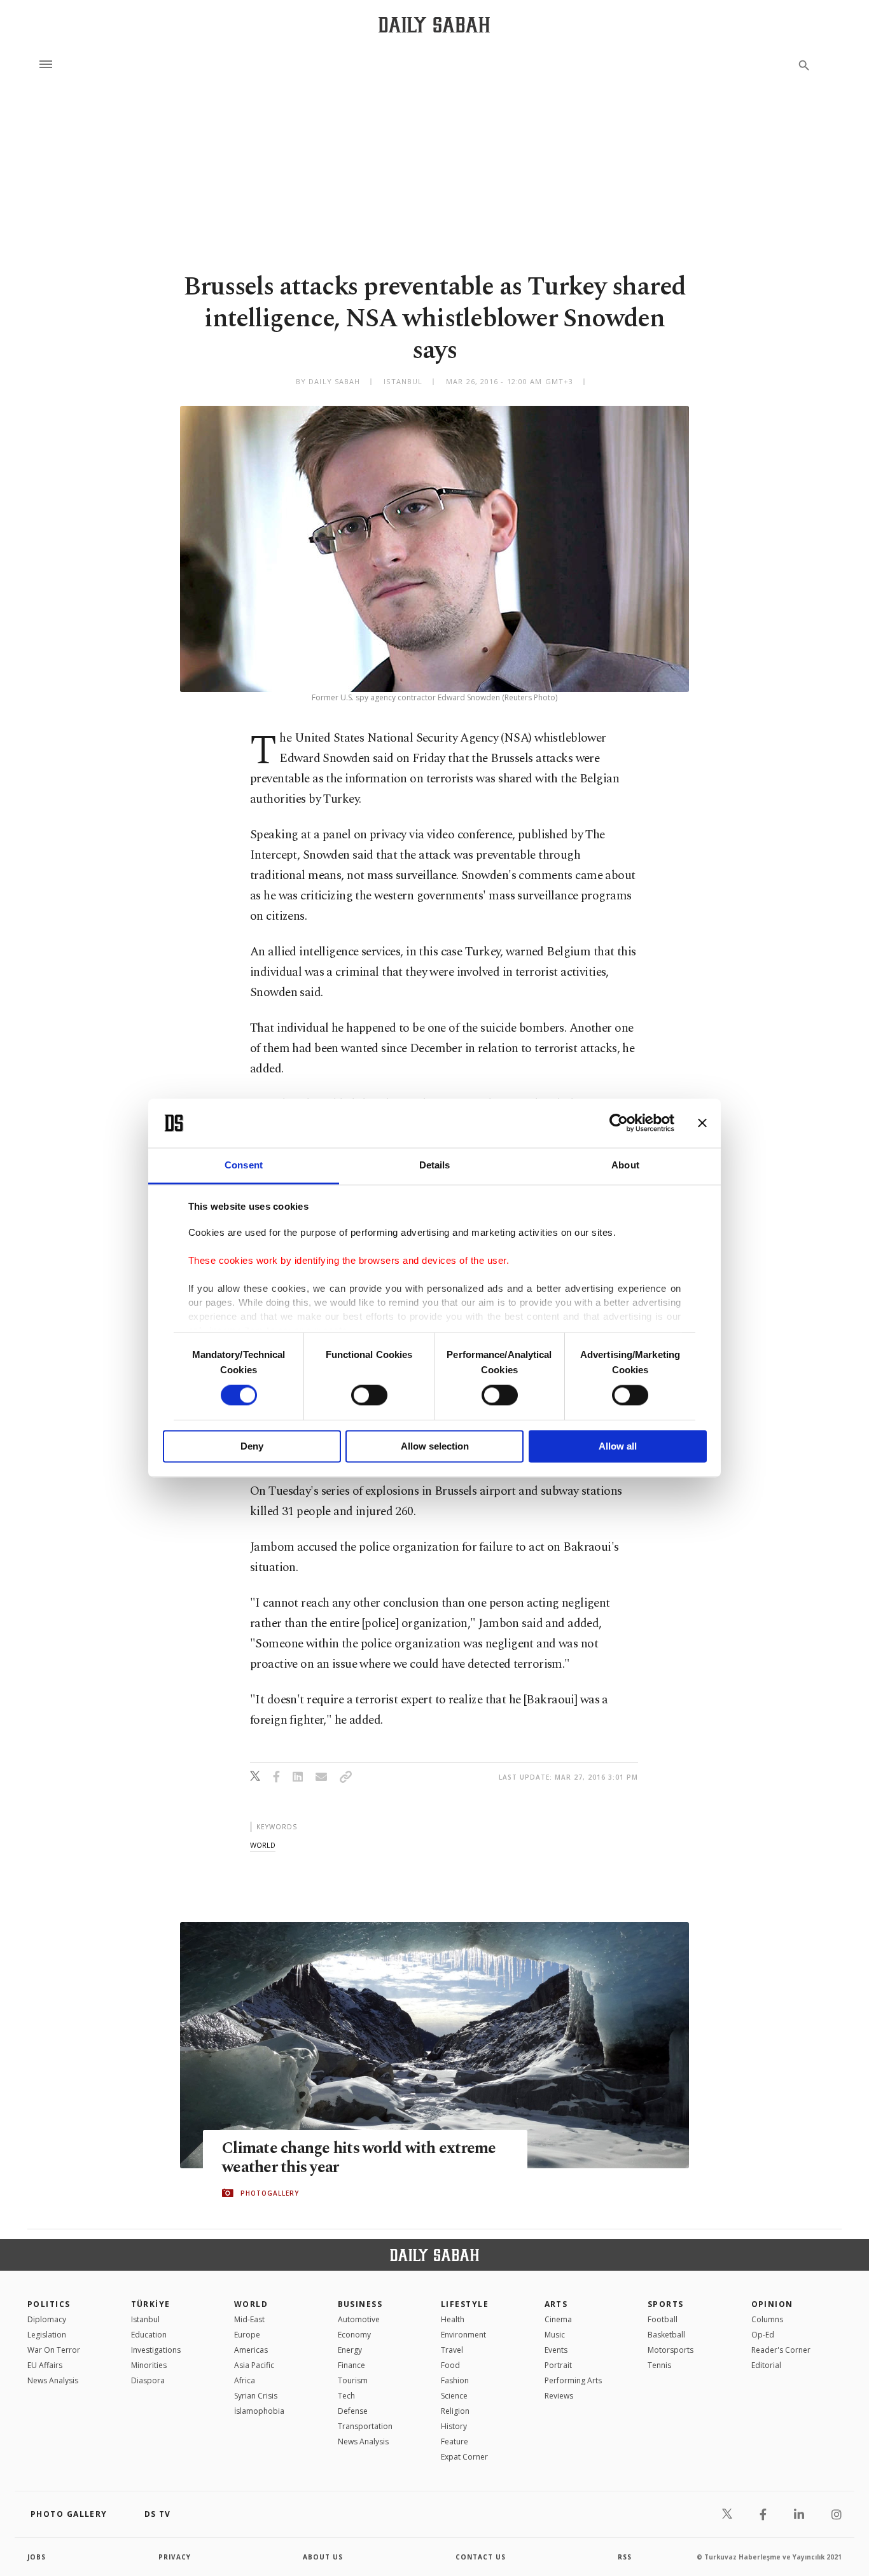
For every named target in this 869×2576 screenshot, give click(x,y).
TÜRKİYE (151, 2304)
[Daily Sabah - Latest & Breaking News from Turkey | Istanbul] (434, 24)
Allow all (618, 1446)
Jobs (37, 2557)
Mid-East (249, 2319)
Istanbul (145, 2319)
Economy (354, 2335)
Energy (350, 2350)
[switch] (369, 1395)
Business (360, 2304)
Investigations (156, 2350)
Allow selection (435, 1446)
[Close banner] (702, 1123)
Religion (455, 2411)
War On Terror (54, 2350)
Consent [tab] (244, 1165)
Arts (556, 2304)
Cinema (558, 2319)
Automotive (359, 2319)
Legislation (47, 2335)
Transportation (365, 2426)
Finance (351, 2365)
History (454, 2426)
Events (556, 2350)
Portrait (558, 2365)
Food (450, 2365)
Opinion (772, 2304)
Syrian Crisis (256, 2396)
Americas (251, 2350)
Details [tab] (435, 1165)
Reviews (559, 2396)
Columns (767, 2319)
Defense (353, 2411)
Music (555, 2335)
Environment (463, 2335)
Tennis (659, 2365)
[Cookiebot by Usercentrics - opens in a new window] (619, 1123)
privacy (175, 2557)
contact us (481, 2557)
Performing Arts (573, 2380)
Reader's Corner (781, 2350)
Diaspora (148, 2380)
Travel (452, 2350)
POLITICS (49, 2304)
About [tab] (625, 1165)
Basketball (666, 2335)
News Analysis (53, 2380)
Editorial (766, 2365)
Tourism (353, 2380)
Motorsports (671, 2350)
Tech (346, 2396)
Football (663, 2319)
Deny (252, 1446)
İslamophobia (259, 2411)
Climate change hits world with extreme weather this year (359, 2158)
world (263, 1845)
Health (453, 2319)
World (251, 2304)
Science (454, 2396)
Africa (245, 2380)
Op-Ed (763, 2335)
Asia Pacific (254, 2365)
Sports (666, 2304)
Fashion (455, 2380)
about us (323, 2557)
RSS (625, 2557)
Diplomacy (47, 2319)
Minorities (149, 2365)
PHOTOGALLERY (270, 2193)
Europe (247, 2335)
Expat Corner (464, 2457)
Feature (455, 2441)
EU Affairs (45, 2365)
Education (149, 2335)
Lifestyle (465, 2304)
